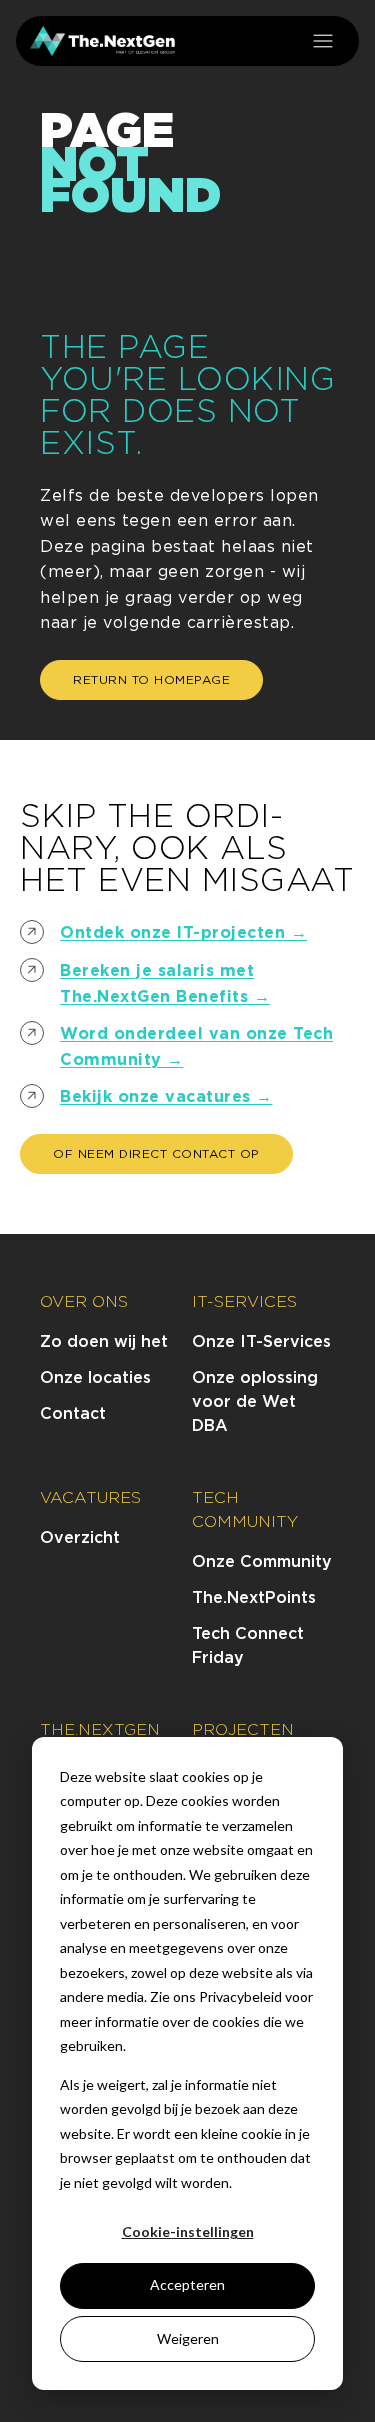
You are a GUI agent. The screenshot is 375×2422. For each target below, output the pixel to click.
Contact (73, 1413)
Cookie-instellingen (188, 2231)
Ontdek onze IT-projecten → (183, 932)
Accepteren (187, 2284)
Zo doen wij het (104, 1341)
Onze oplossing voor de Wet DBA (255, 1401)
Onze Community (262, 1561)
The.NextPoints (254, 1597)
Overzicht (80, 1537)
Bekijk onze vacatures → (166, 1096)
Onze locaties (95, 1377)
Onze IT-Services (261, 1341)
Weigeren (188, 2338)
